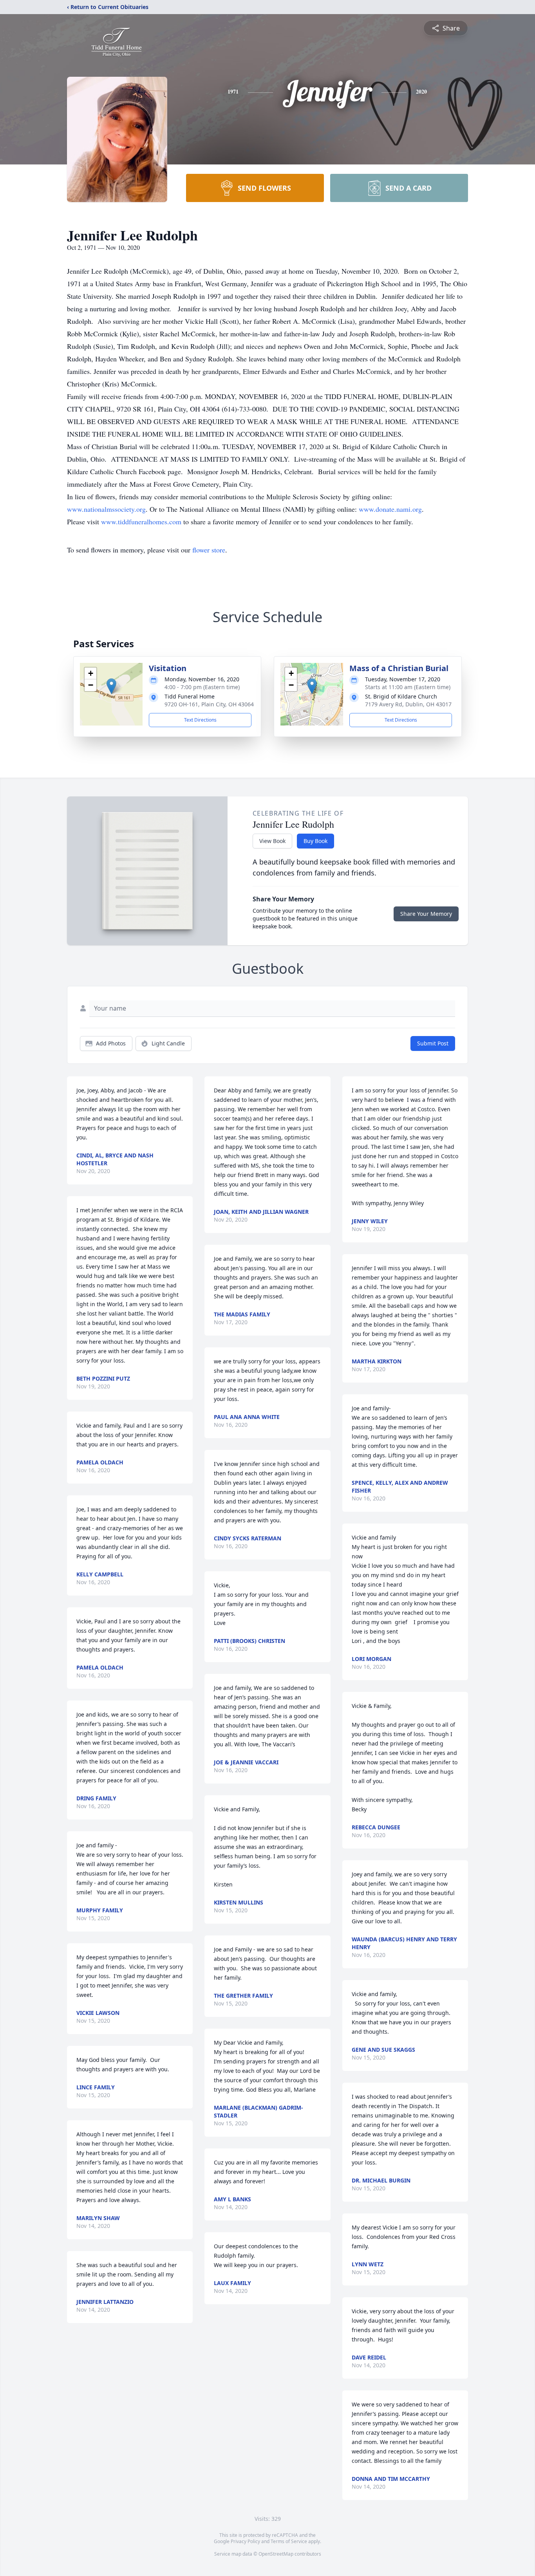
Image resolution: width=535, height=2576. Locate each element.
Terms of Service (289, 2541)
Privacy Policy (245, 2541)
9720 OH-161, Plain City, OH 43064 (209, 704)
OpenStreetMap (276, 2554)
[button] (111, 686)
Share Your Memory (426, 914)
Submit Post (433, 1043)
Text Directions (200, 720)
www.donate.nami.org (390, 509)
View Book (272, 841)
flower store (209, 550)
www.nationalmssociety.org (106, 509)
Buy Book (315, 841)
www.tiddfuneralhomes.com (141, 522)
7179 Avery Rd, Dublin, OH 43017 (408, 704)
